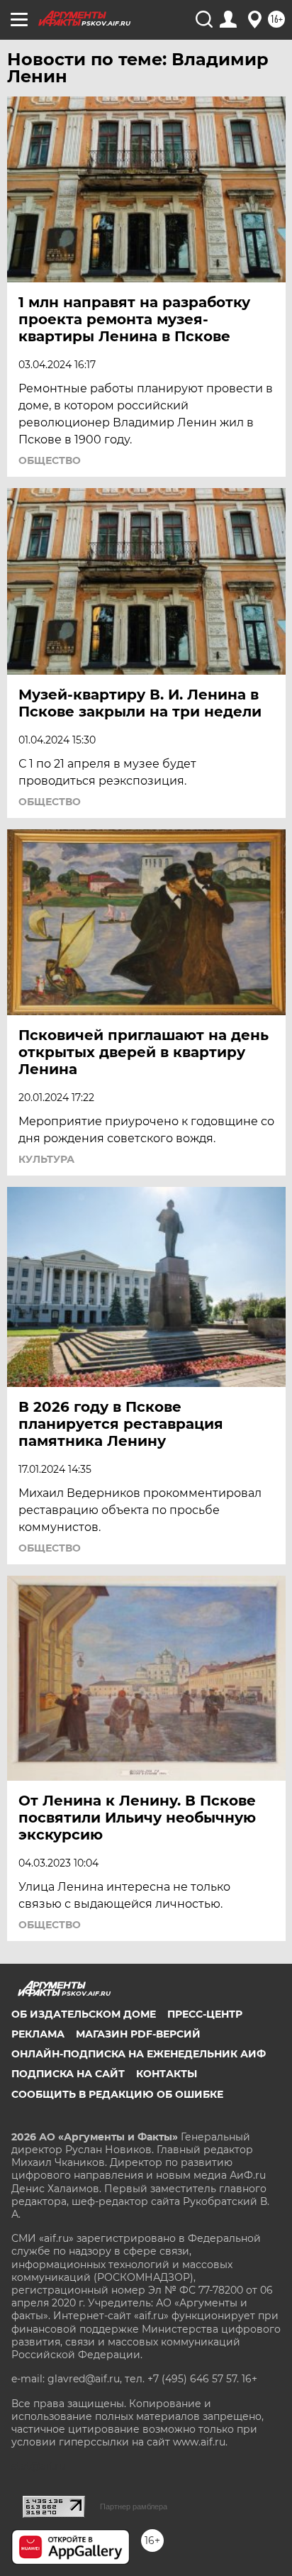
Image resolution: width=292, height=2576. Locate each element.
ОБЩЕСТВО (50, 460)
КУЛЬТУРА (46, 1159)
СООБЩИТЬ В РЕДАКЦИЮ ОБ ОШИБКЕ (117, 2094)
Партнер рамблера (134, 2506)
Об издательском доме (84, 2014)
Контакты (167, 2074)
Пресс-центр (205, 2014)
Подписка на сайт (68, 2074)
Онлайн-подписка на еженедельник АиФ (139, 2054)
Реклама (38, 2034)
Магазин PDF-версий (138, 2034)
